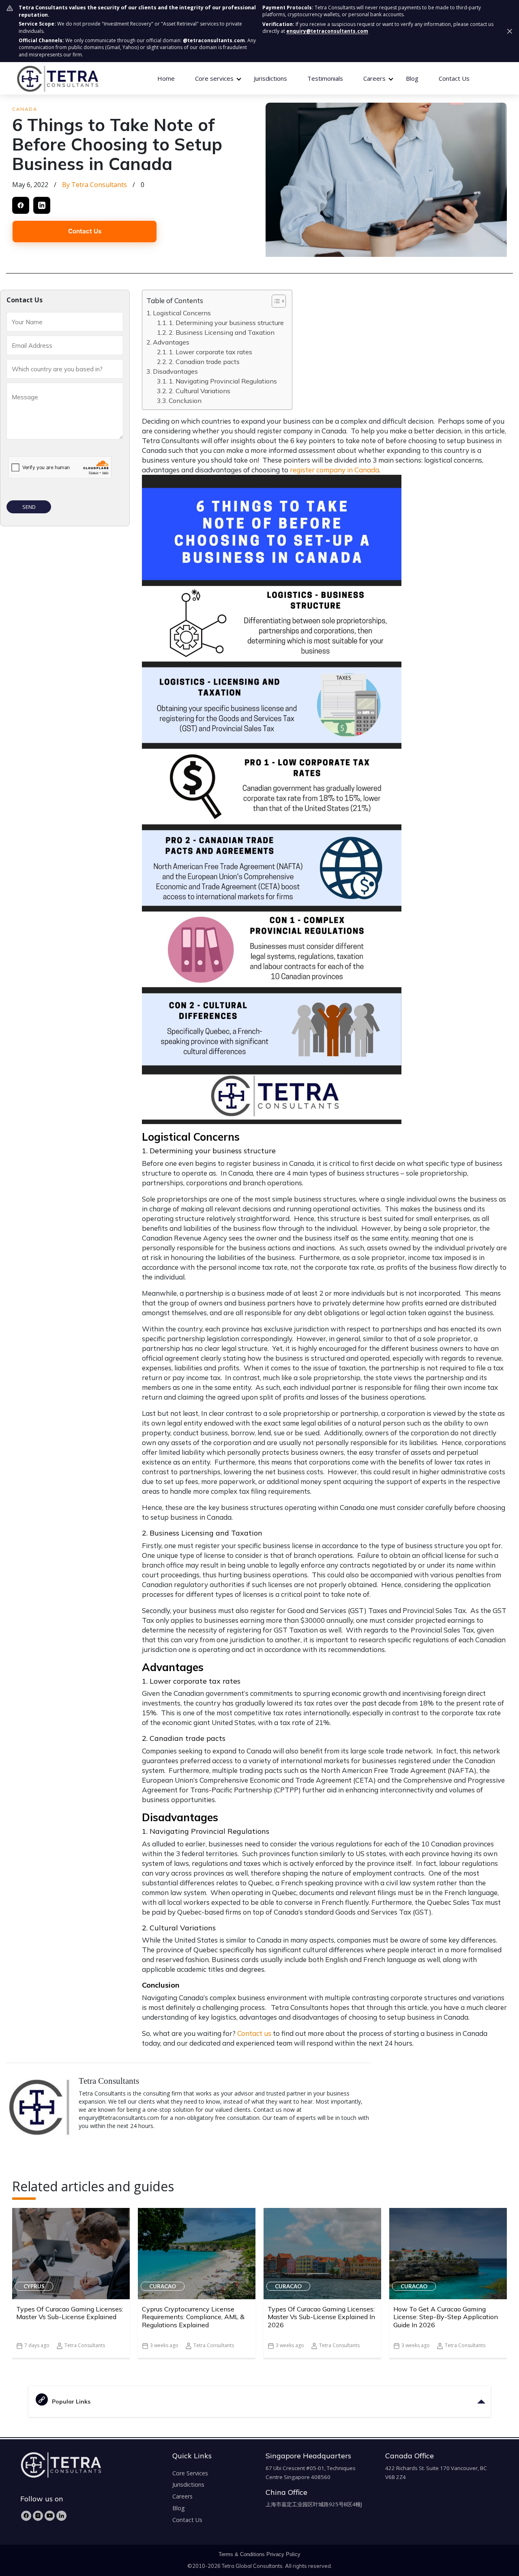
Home (166, 78)
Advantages (171, 342)
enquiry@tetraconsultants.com (327, 31)
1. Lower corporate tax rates (210, 352)
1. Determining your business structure (226, 323)
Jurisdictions (270, 78)
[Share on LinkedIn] (42, 205)
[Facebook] (26, 2516)
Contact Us (454, 78)
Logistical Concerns (182, 313)
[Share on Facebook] (21, 205)
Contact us (254, 2033)
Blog (412, 78)
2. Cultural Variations (199, 391)
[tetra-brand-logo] (57, 78)
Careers (182, 2496)
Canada (25, 109)
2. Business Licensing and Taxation (222, 332)
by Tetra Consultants (94, 185)
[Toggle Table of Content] (275, 301)
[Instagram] (38, 2516)
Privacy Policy (283, 2554)
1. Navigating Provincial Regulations (223, 381)
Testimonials (325, 78)
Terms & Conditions (242, 2554)
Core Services (190, 2473)
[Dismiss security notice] (510, 31)
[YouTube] (50, 2516)
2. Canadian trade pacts (204, 362)
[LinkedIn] (61, 2516)
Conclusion (185, 401)
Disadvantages (175, 371)
